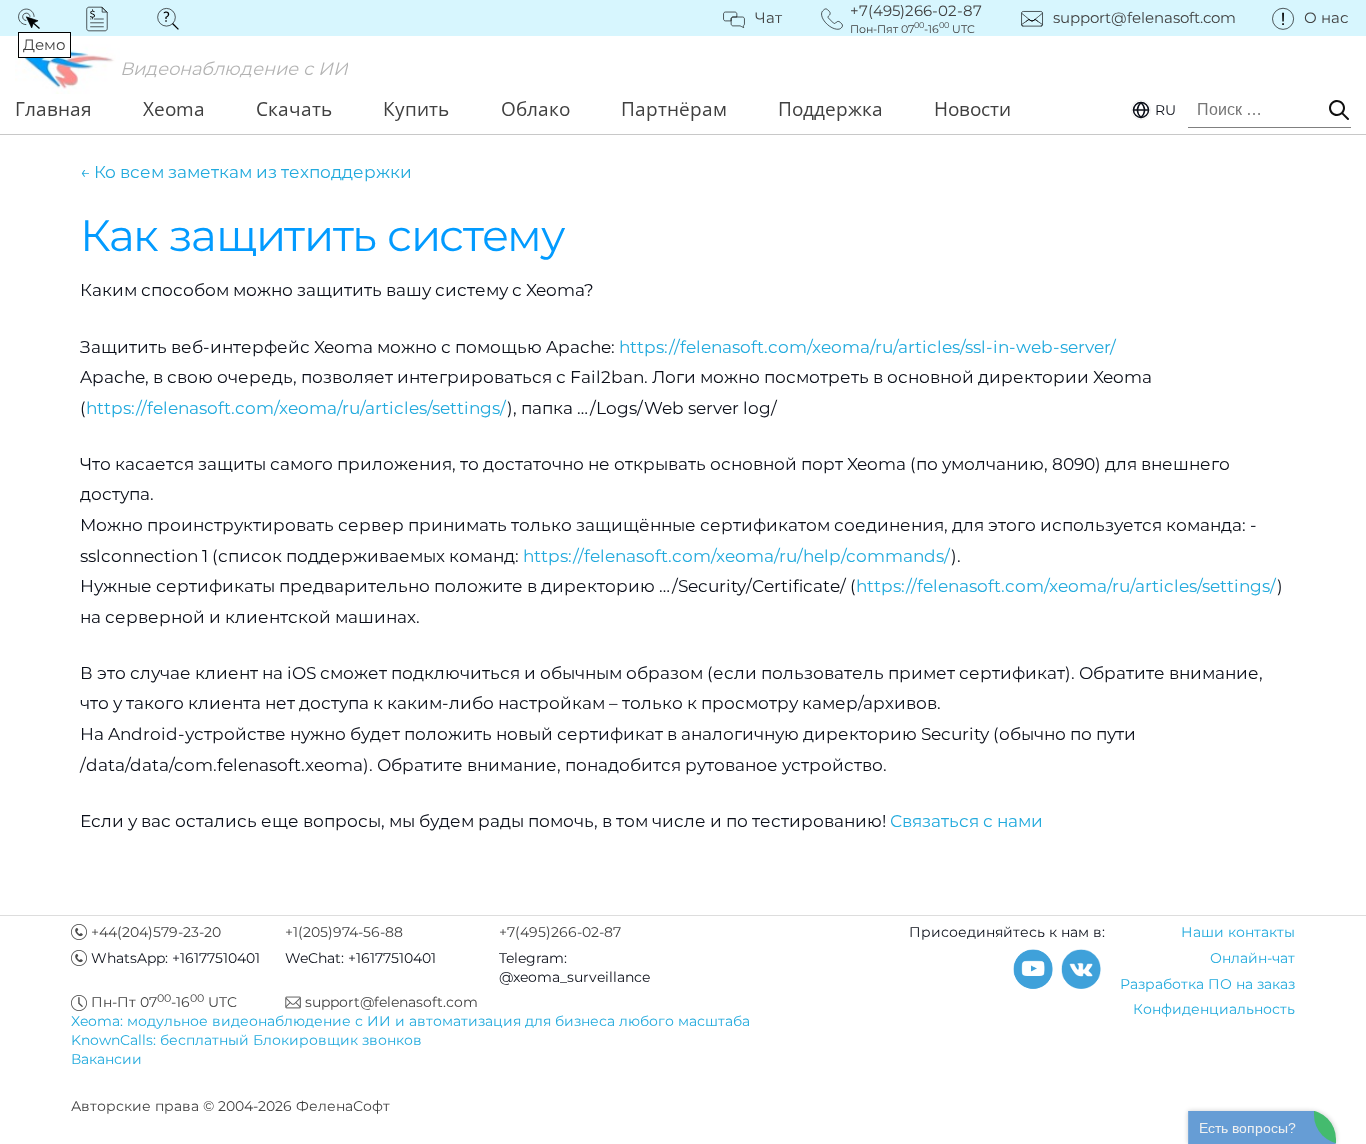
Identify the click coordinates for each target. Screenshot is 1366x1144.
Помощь (174, 18)
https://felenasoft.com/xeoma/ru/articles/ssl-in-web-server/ (867, 347)
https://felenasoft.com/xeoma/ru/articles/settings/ (296, 408)
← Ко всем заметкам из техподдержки (246, 172)
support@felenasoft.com (1144, 17)
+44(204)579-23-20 (156, 932)
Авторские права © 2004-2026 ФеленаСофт (230, 1106)
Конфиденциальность (1214, 1009)
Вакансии (106, 1059)
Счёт (103, 18)
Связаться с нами (966, 821)
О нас (1326, 17)
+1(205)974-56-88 (344, 932)
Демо (32, 18)
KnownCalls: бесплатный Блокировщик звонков (246, 1040)
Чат (768, 17)
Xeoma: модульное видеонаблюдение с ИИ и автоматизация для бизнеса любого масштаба (410, 1021)
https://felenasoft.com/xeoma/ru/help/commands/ (737, 556)
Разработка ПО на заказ (1207, 984)
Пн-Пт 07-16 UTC (164, 1002)
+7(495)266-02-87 (560, 932)
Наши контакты (1238, 932)
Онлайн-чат (1252, 958)
